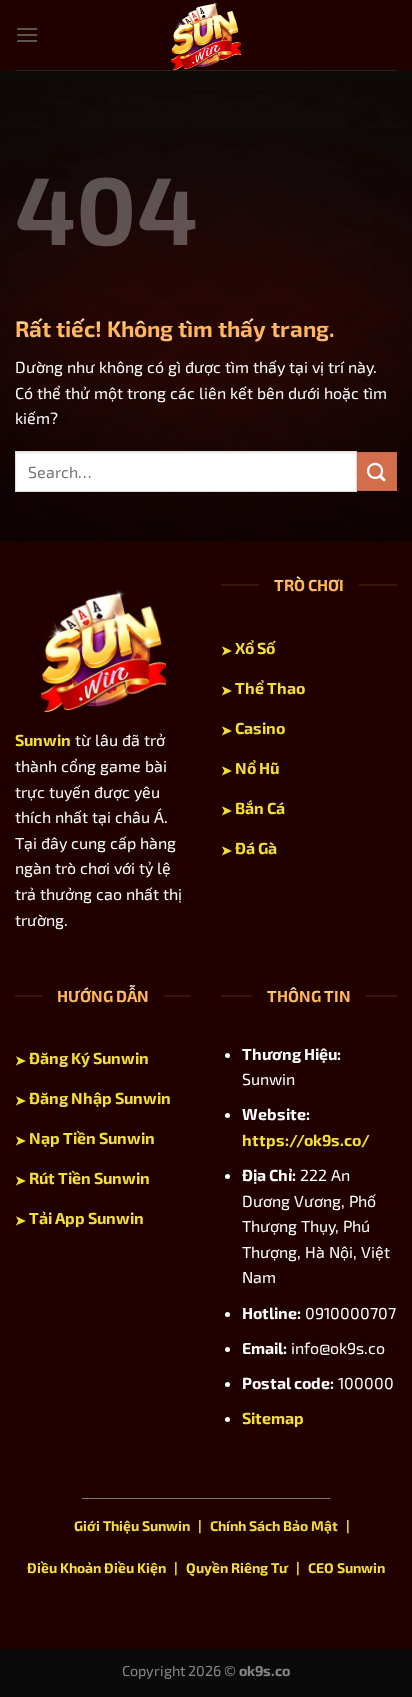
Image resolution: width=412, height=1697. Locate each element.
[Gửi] (377, 471)
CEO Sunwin (346, 1567)
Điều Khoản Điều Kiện (96, 1567)
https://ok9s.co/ (306, 1139)
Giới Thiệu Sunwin (132, 1525)
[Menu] (27, 34)
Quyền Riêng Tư (237, 1567)
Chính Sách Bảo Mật (274, 1525)
